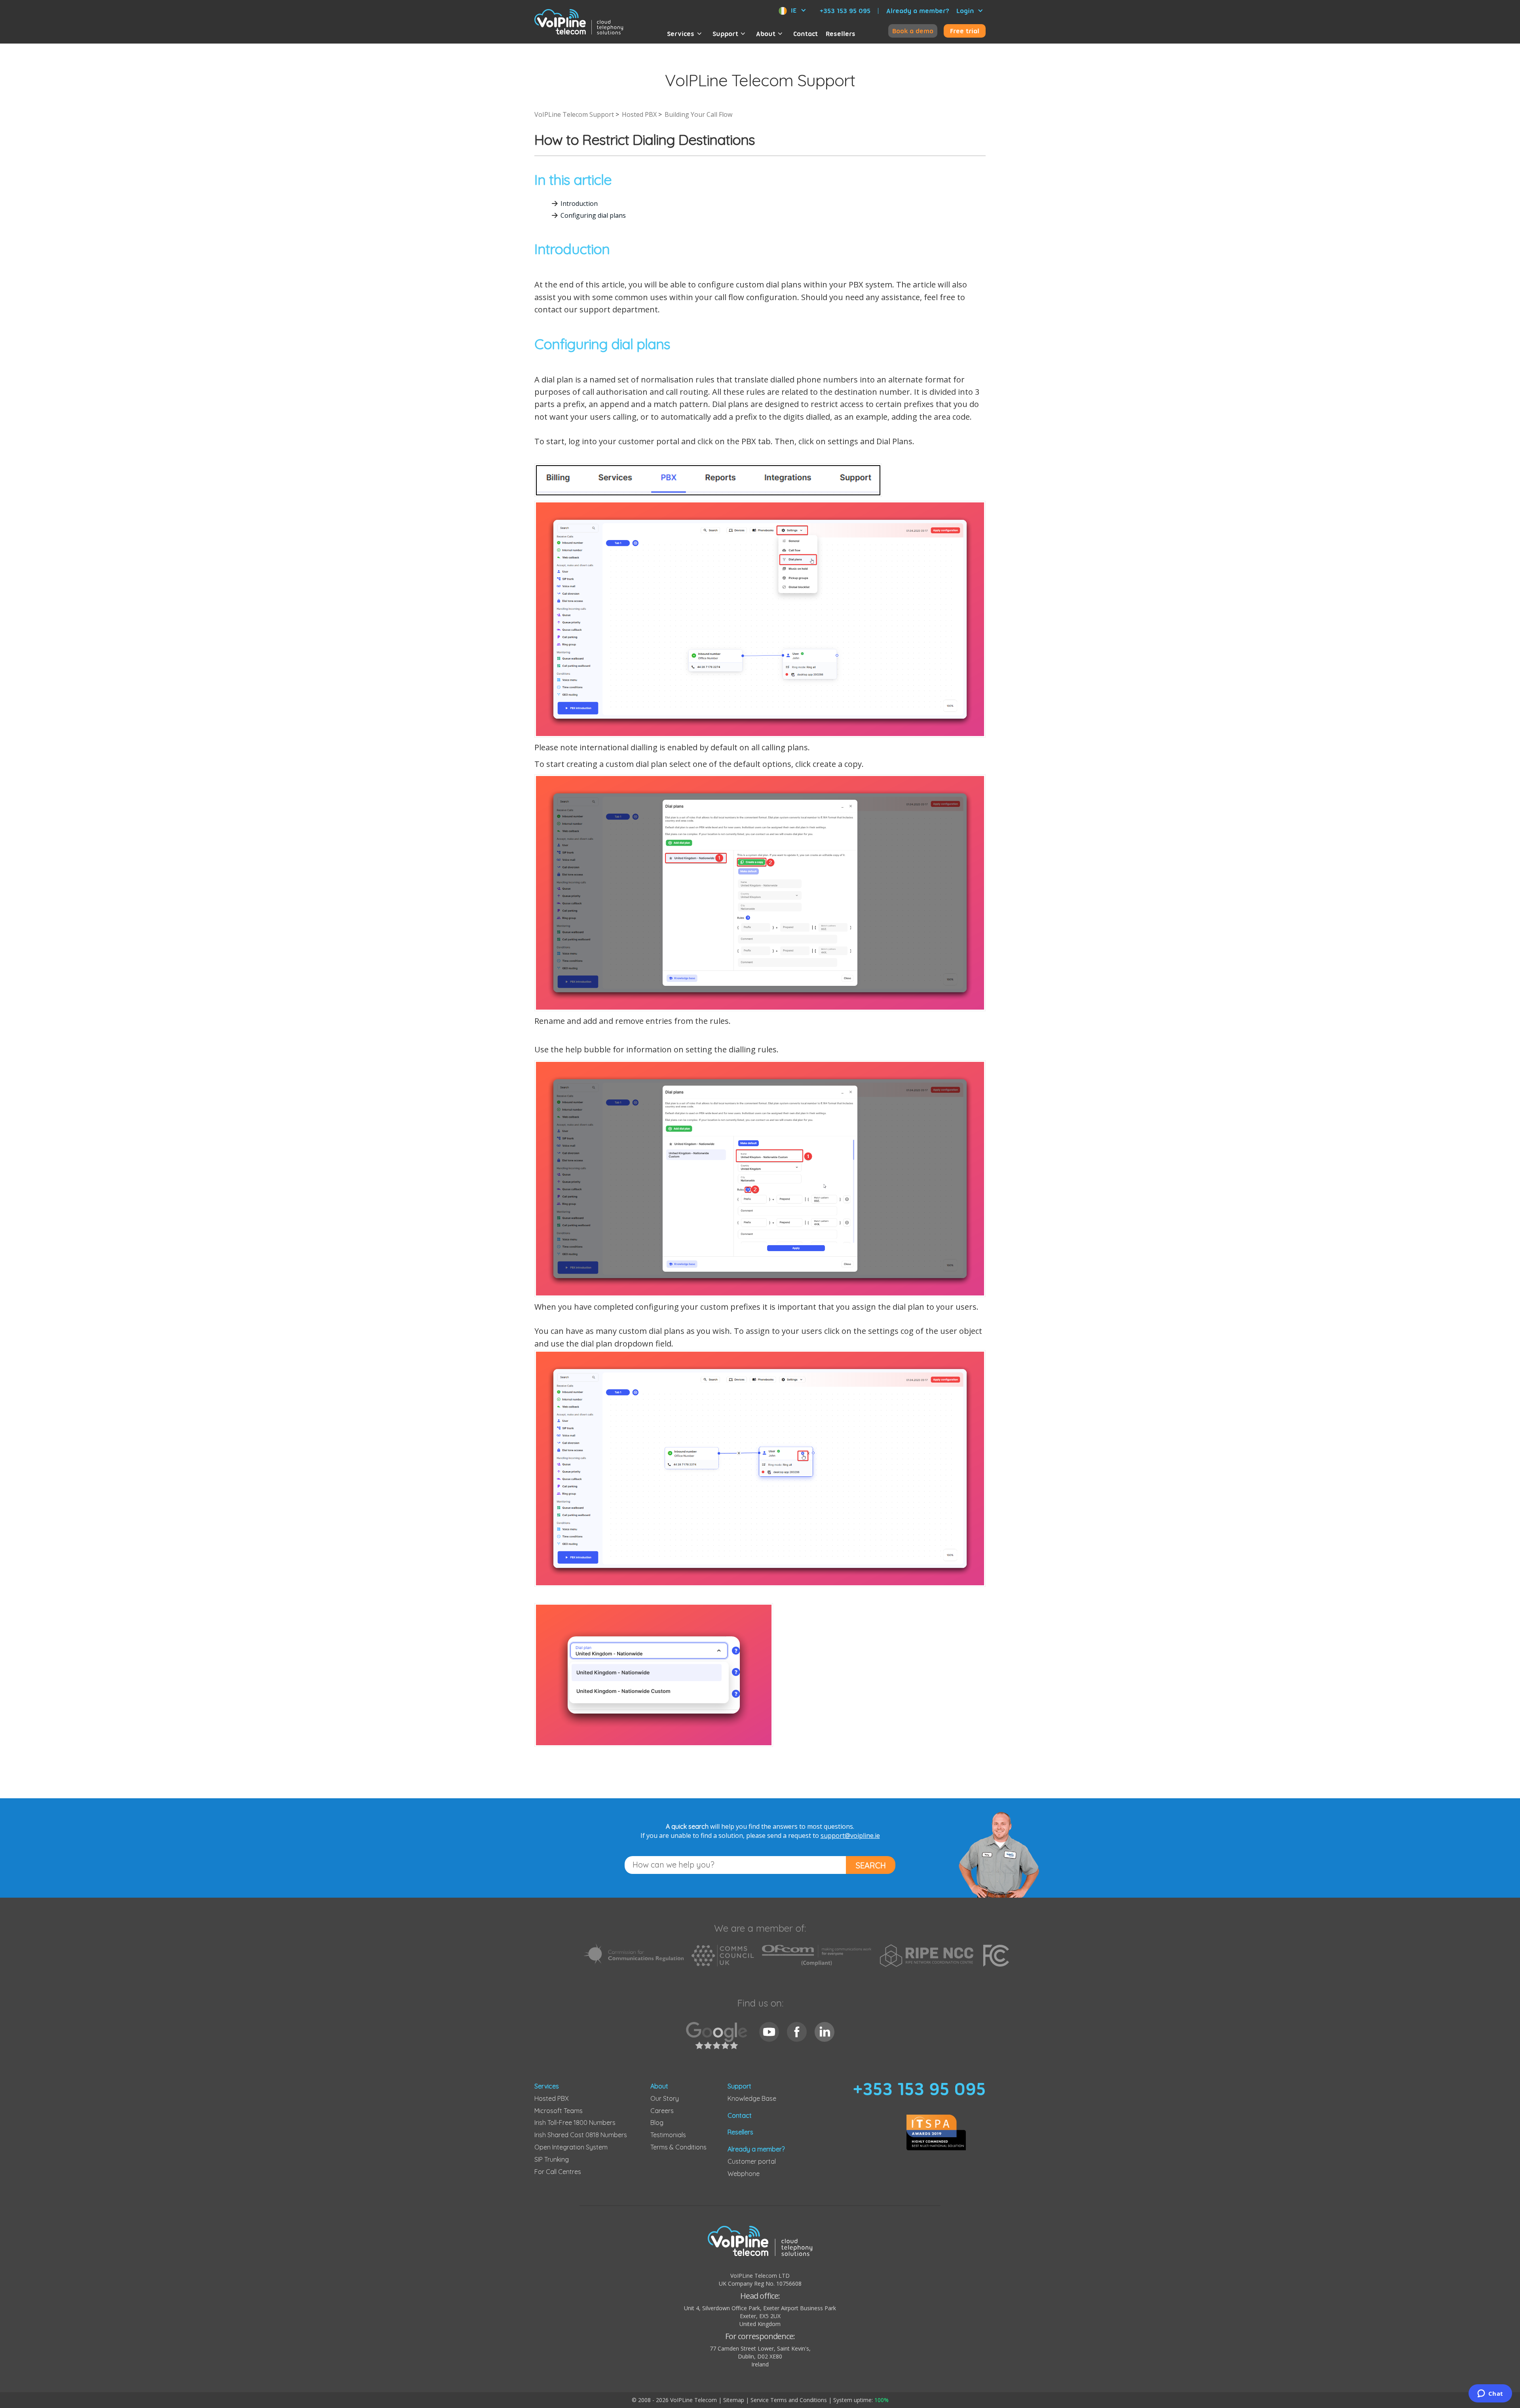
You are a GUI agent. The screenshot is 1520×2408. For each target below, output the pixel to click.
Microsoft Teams (559, 2111)
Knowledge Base (752, 2098)
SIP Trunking (552, 2159)
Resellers (841, 34)
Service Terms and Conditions (789, 2400)
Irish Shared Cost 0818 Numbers (581, 2135)
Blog (657, 2123)
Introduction (579, 204)
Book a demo (913, 31)
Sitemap (734, 2400)
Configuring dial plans (593, 215)
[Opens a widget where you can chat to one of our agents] (1490, 2394)
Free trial (965, 31)
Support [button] (725, 34)
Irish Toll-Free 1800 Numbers (575, 2123)
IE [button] (794, 10)
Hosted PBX (639, 114)
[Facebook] (797, 2032)
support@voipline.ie (850, 1835)
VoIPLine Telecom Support (574, 114)
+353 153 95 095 (845, 11)
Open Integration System (571, 2147)
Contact (806, 34)
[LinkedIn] (825, 2032)
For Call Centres (558, 2172)
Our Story (665, 2098)
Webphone (744, 2174)
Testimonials (668, 2135)
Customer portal (752, 2161)
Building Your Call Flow (698, 114)
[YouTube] (769, 2032)
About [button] (766, 34)
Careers (662, 2111)
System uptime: (861, 2400)
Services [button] (681, 34)
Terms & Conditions (678, 2147)
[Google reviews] (719, 2040)
